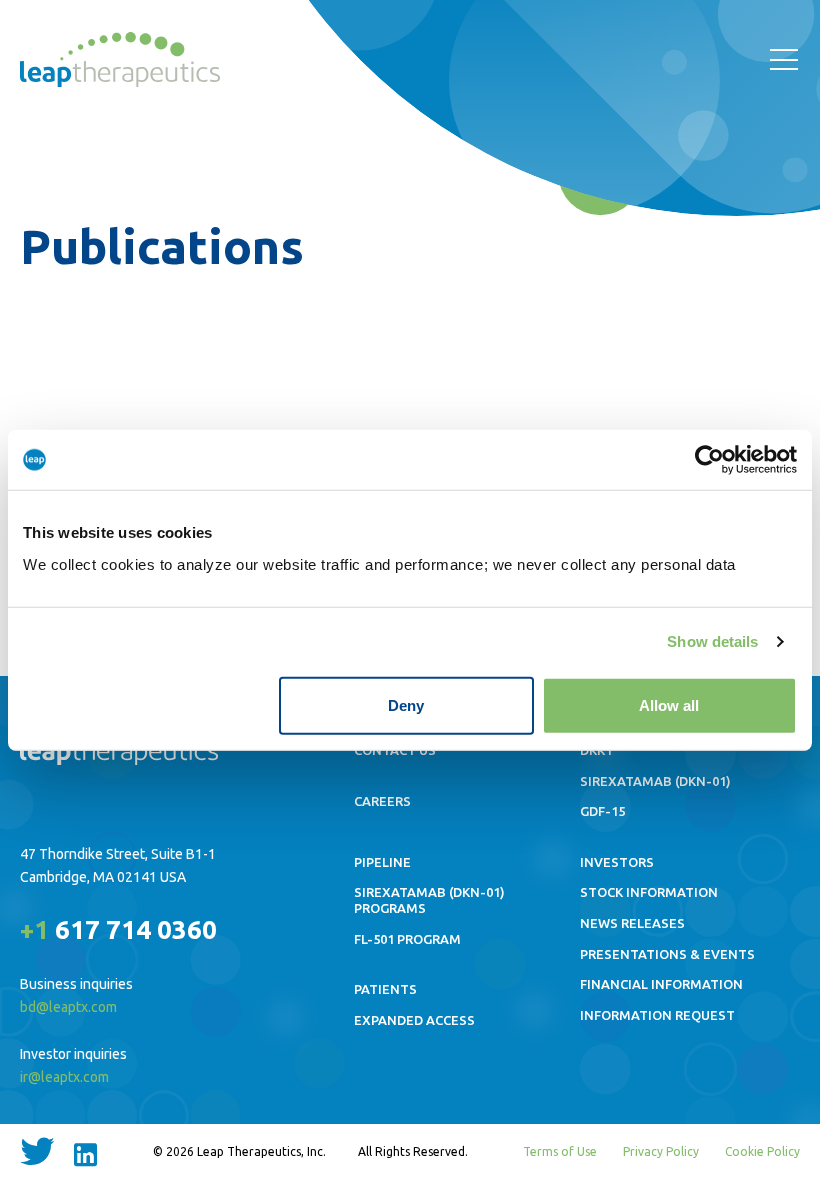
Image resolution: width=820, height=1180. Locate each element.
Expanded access (414, 1020)
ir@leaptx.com (64, 1077)
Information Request (657, 1015)
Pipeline (382, 862)
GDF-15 (602, 811)
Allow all (669, 704)
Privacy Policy (661, 1151)
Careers (382, 801)
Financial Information (661, 984)
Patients (385, 989)
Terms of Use (560, 1151)
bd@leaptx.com (68, 1007)
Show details (712, 641)
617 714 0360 (118, 929)
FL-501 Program (407, 939)
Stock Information (649, 892)
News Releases (632, 923)
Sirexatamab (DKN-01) (655, 781)
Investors (617, 862)
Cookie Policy (762, 1151)
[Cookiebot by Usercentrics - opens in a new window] (709, 460)
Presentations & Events (667, 954)
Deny (406, 704)
